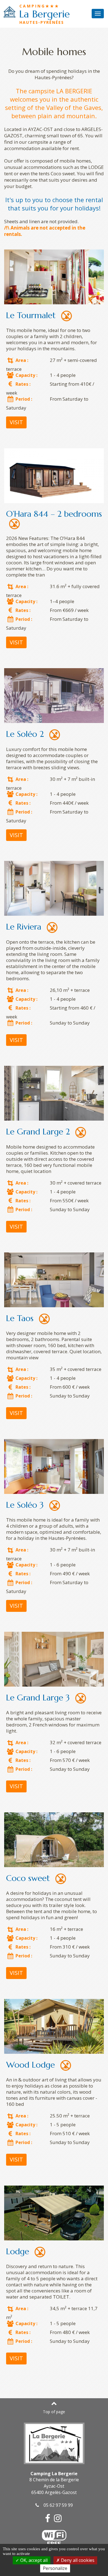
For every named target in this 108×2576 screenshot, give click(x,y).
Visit (16, 422)
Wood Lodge (30, 2065)
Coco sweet (28, 1878)
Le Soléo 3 (25, 1505)
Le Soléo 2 (25, 734)
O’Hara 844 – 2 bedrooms (54, 514)
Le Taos (20, 1318)
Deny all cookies (77, 2560)
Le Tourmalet (31, 315)
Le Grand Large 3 (38, 1698)
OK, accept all (33, 2560)
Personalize (55, 2568)
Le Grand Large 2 (38, 1132)
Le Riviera (24, 927)
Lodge (18, 2251)
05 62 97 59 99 (56, 2505)
